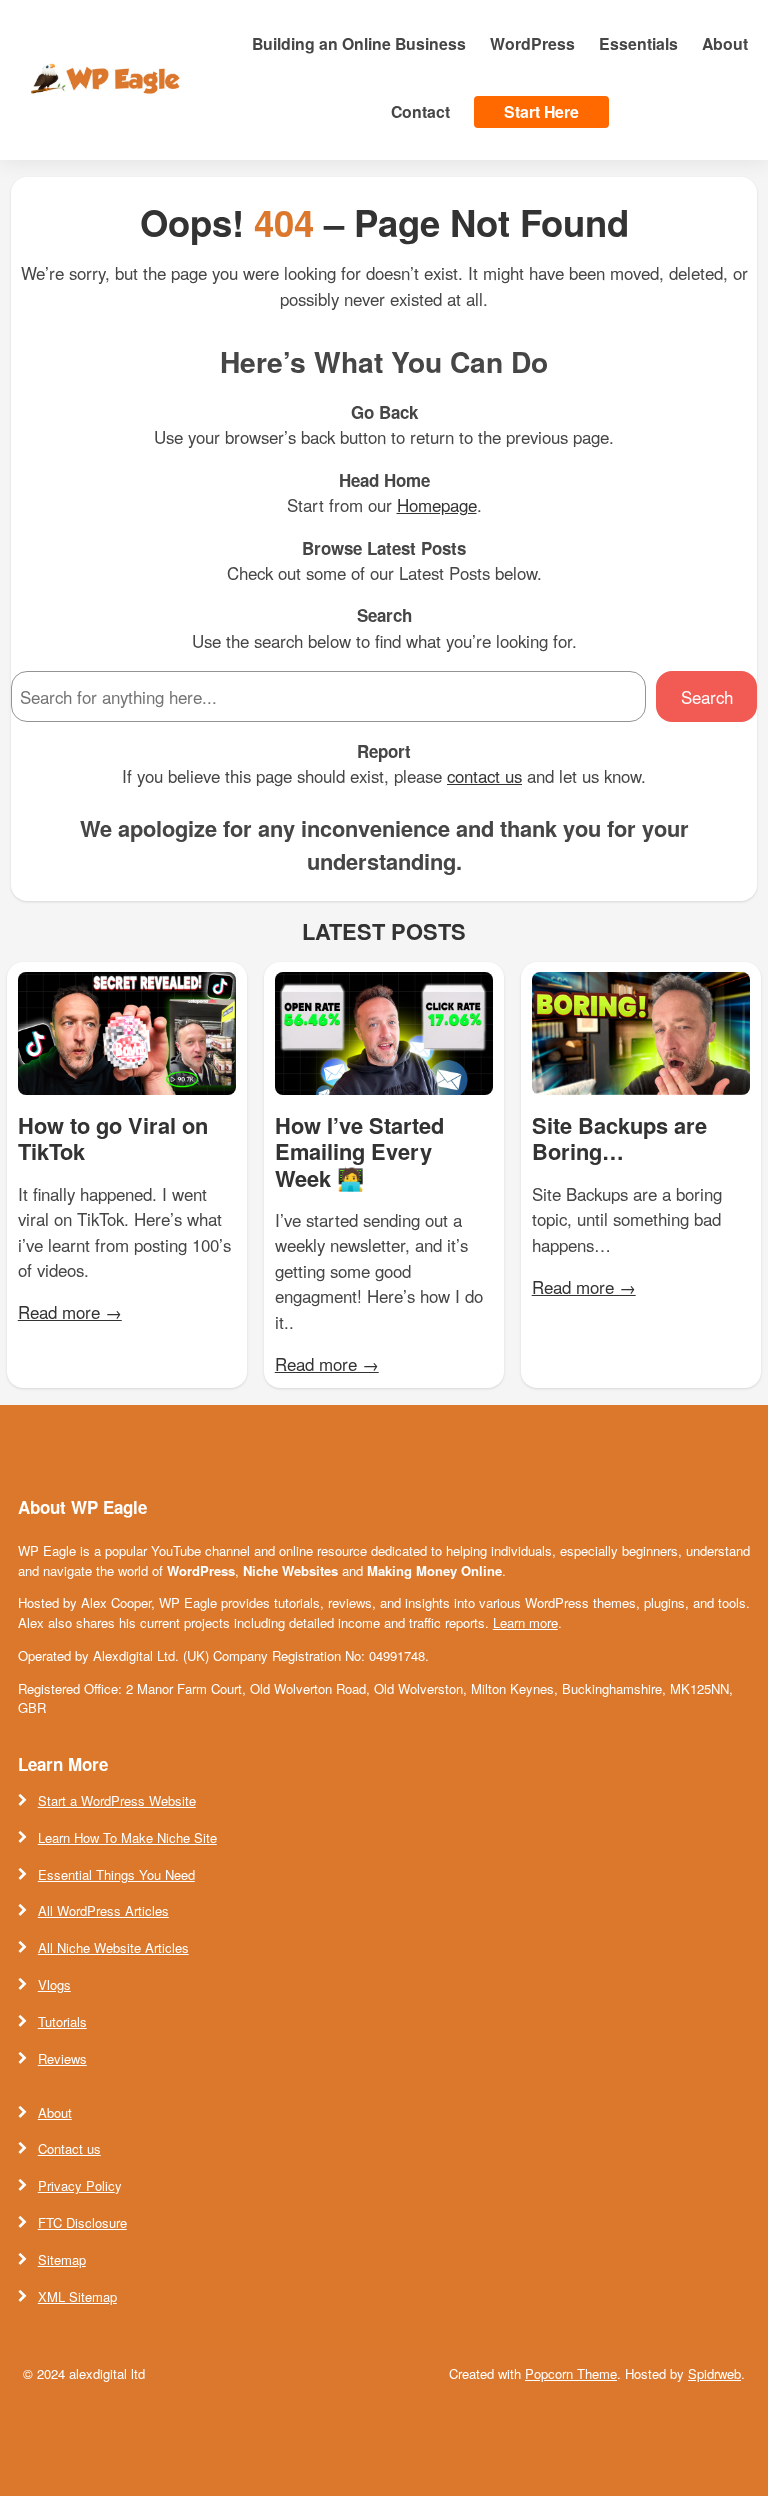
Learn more (525, 1622)
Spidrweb (714, 2373)
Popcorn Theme (571, 2373)
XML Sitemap (77, 2296)
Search (707, 697)
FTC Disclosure (82, 2222)
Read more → (70, 1312)
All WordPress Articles (103, 1910)
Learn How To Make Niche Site (127, 1837)
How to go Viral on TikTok (113, 1138)
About (55, 2112)
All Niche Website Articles (113, 1947)
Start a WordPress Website (117, 1800)
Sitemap (62, 2259)
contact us (484, 776)
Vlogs (54, 1984)
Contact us (69, 2148)
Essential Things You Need (116, 1874)
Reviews (62, 2058)
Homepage (437, 505)
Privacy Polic (76, 2185)
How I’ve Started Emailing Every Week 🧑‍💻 (359, 1151)
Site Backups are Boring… (619, 1138)
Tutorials (62, 2021)
